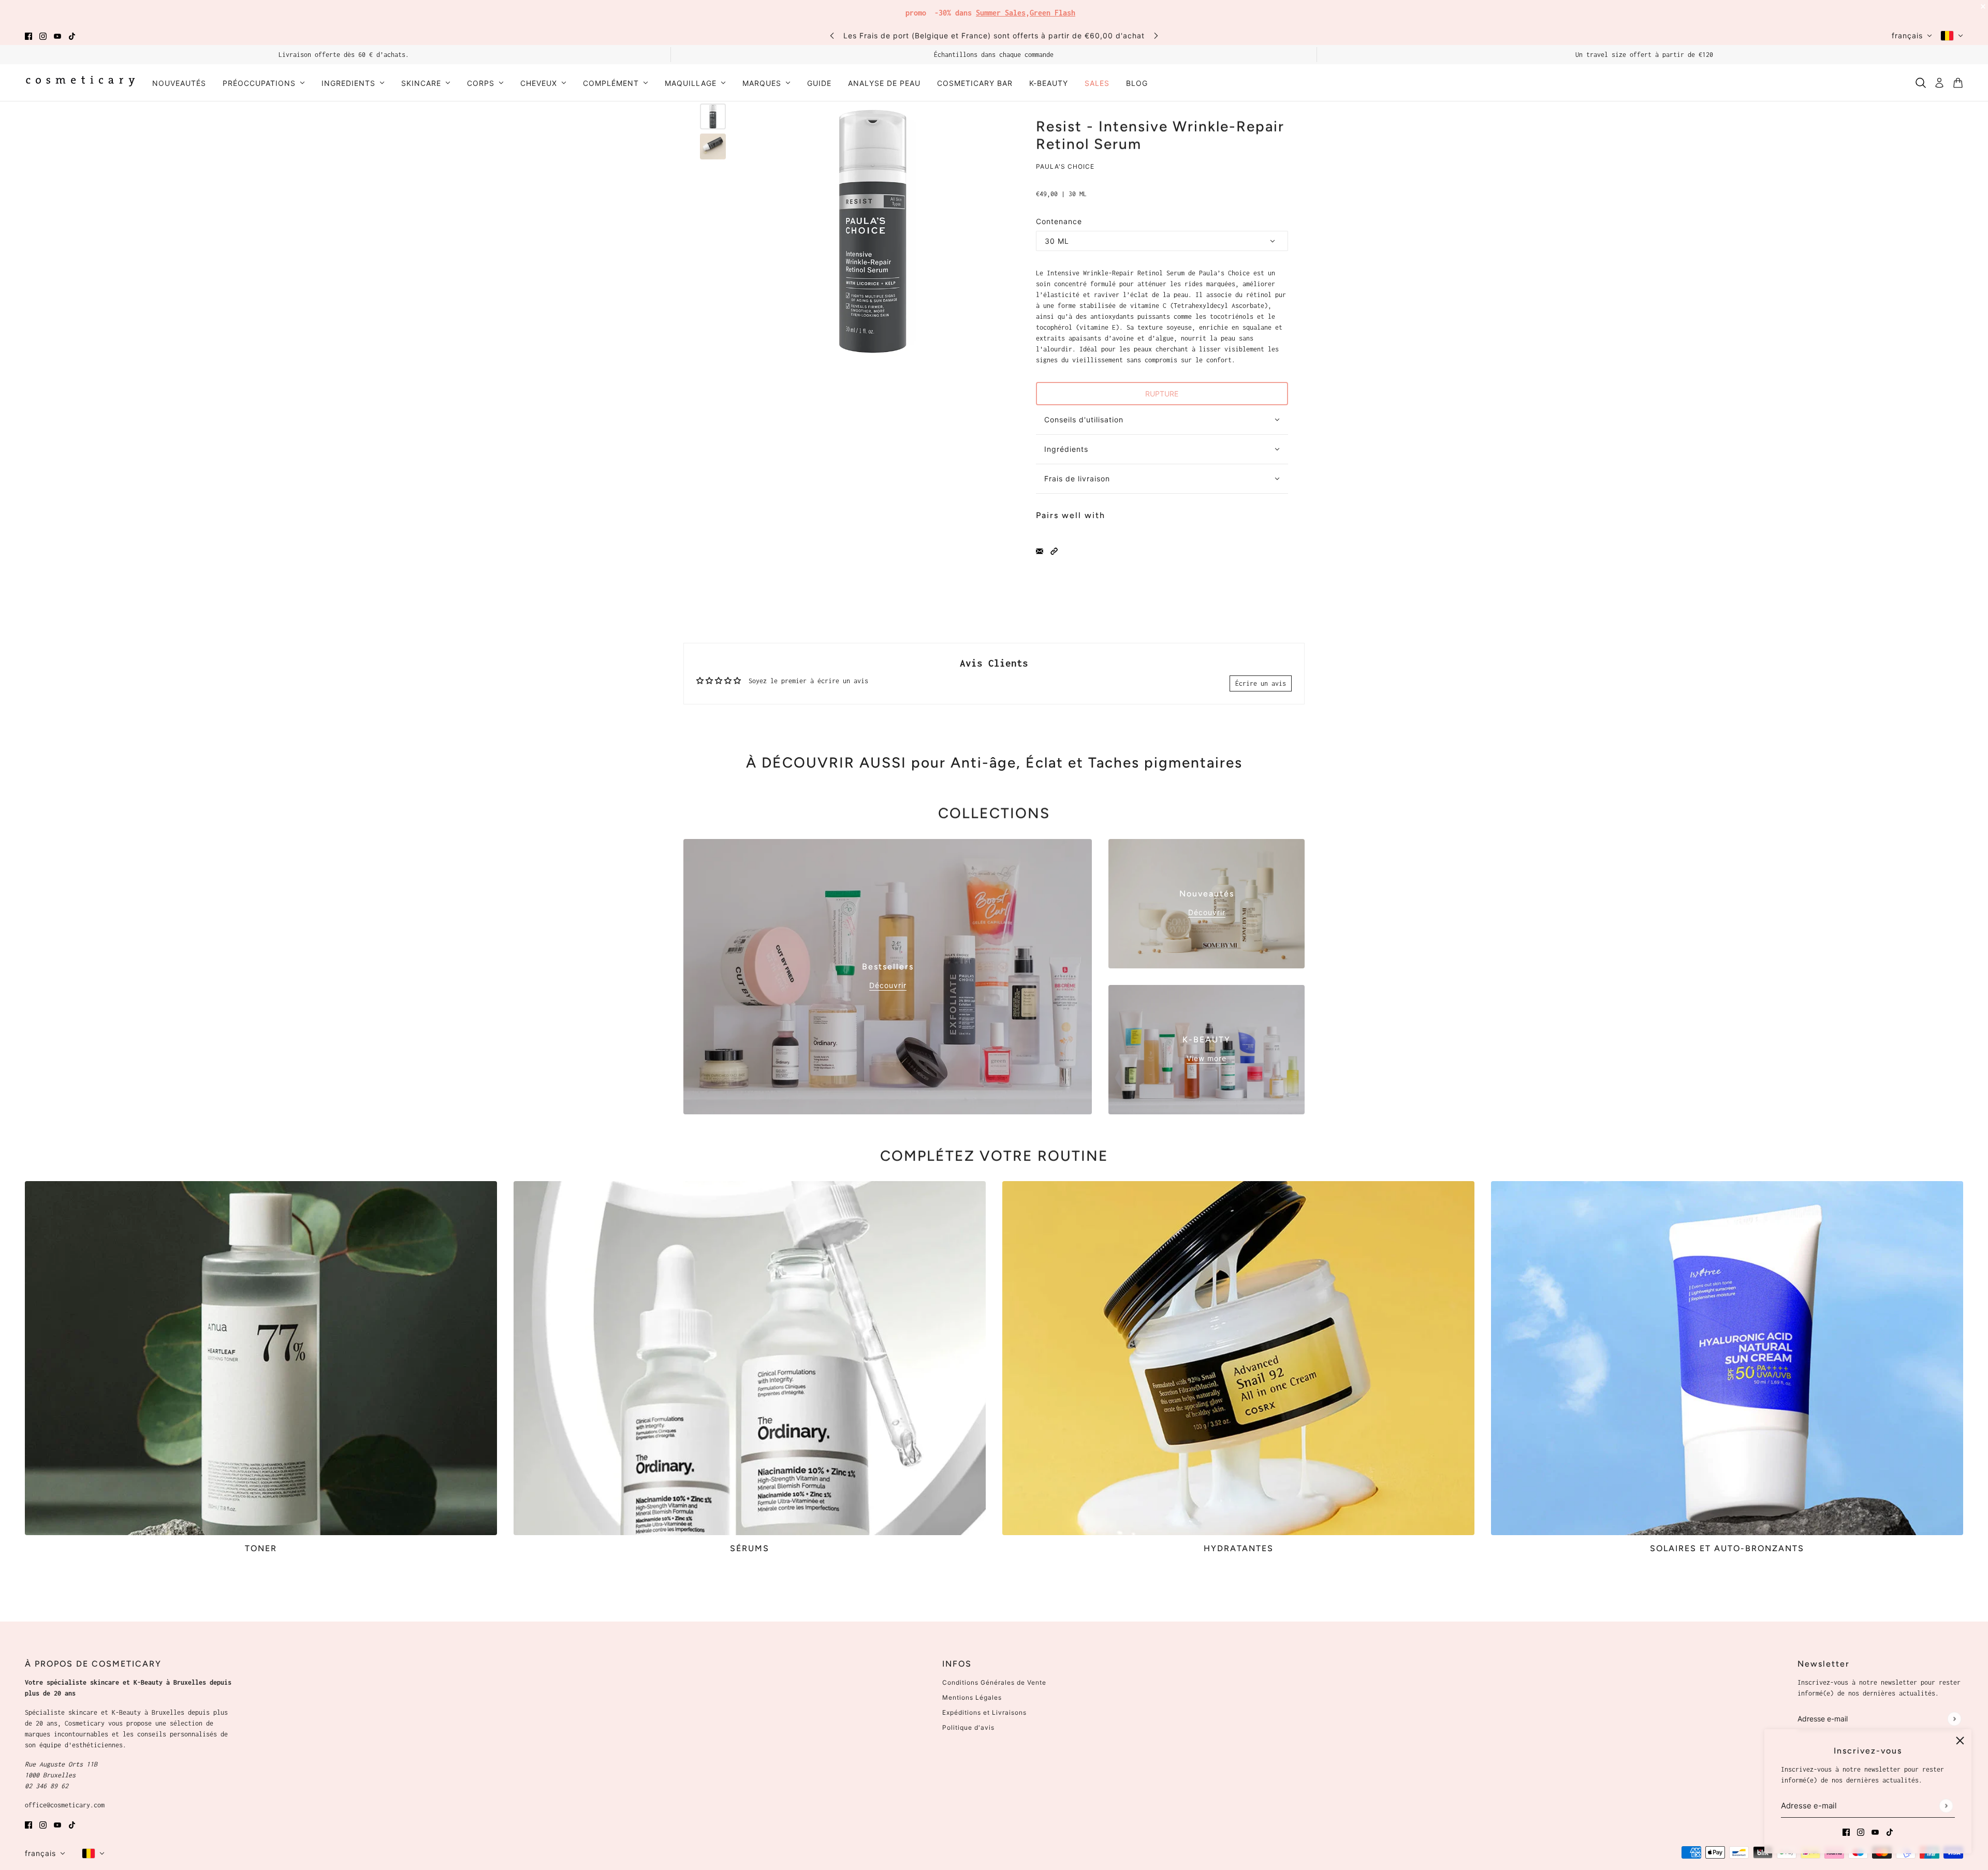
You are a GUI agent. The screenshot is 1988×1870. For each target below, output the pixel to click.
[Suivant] (1156, 35)
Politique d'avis (968, 1727)
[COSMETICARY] (80, 83)
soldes (1071, 10)
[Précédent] (832, 35)
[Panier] (1958, 83)
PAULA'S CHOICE (1065, 166)
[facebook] (28, 35)
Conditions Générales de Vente (994, 1682)
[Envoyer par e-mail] (1040, 550)
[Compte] (1939, 83)
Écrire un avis (1261, 683)
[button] (1054, 550)
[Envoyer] (1946, 1806)
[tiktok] (72, 35)
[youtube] (57, 35)
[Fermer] (1960, 1741)
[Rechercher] (1921, 83)
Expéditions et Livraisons (984, 1712)
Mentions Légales (972, 1697)
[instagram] (43, 35)
